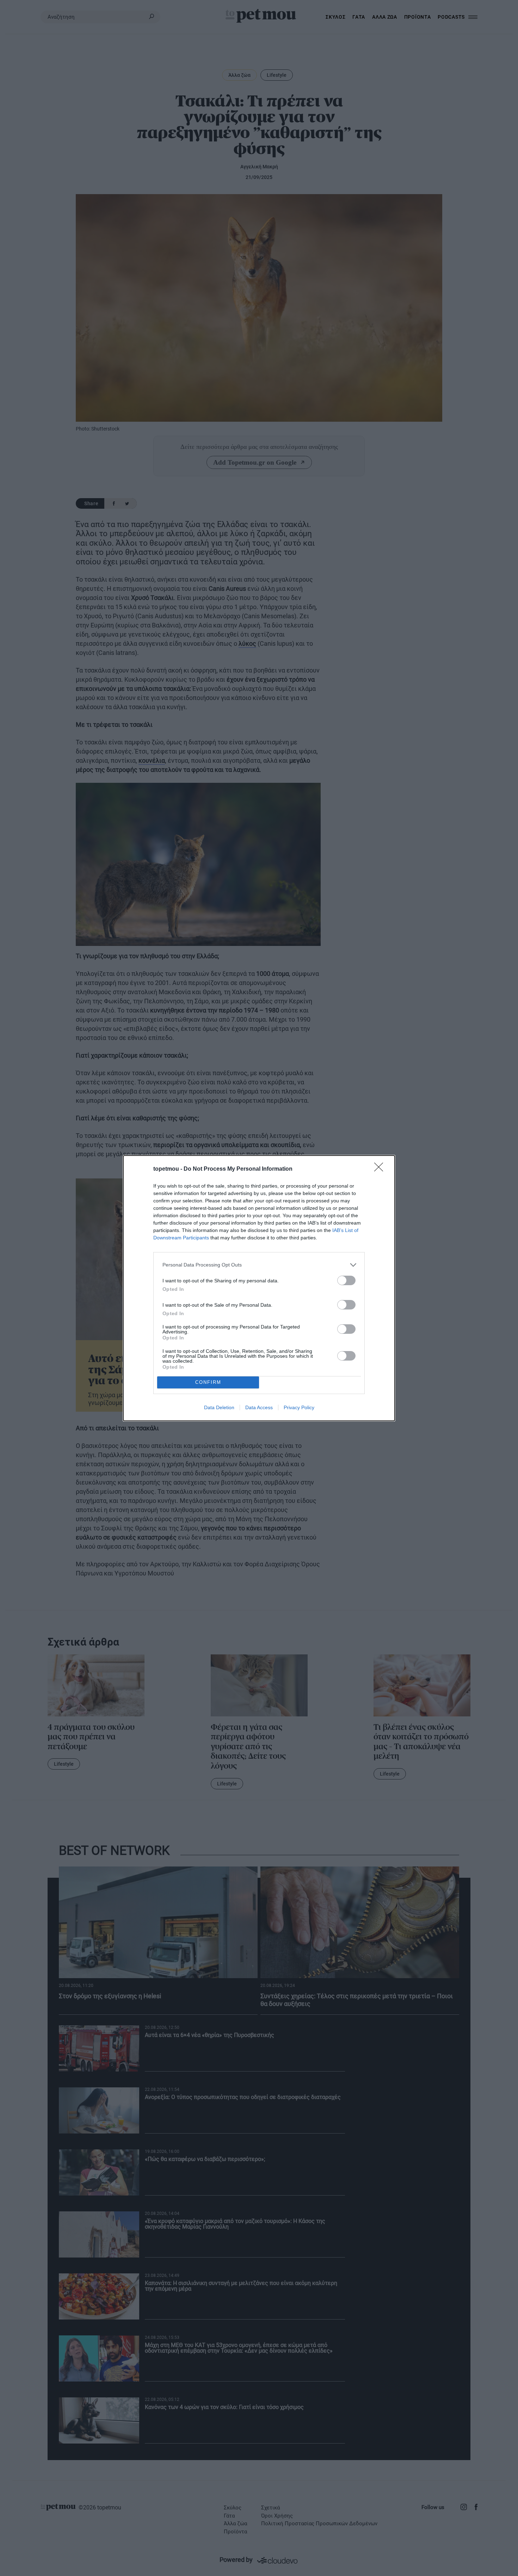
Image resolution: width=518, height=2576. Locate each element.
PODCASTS (451, 17)
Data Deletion (219, 1407)
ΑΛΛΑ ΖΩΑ (385, 17)
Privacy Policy (299, 1407)
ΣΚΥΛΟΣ (335, 17)
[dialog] (259, 1288)
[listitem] (259, 1265)
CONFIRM (208, 1382)
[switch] (346, 1280)
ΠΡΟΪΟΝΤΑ (418, 17)
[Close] (381, 1169)
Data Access (259, 1407)
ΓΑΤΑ (359, 17)
